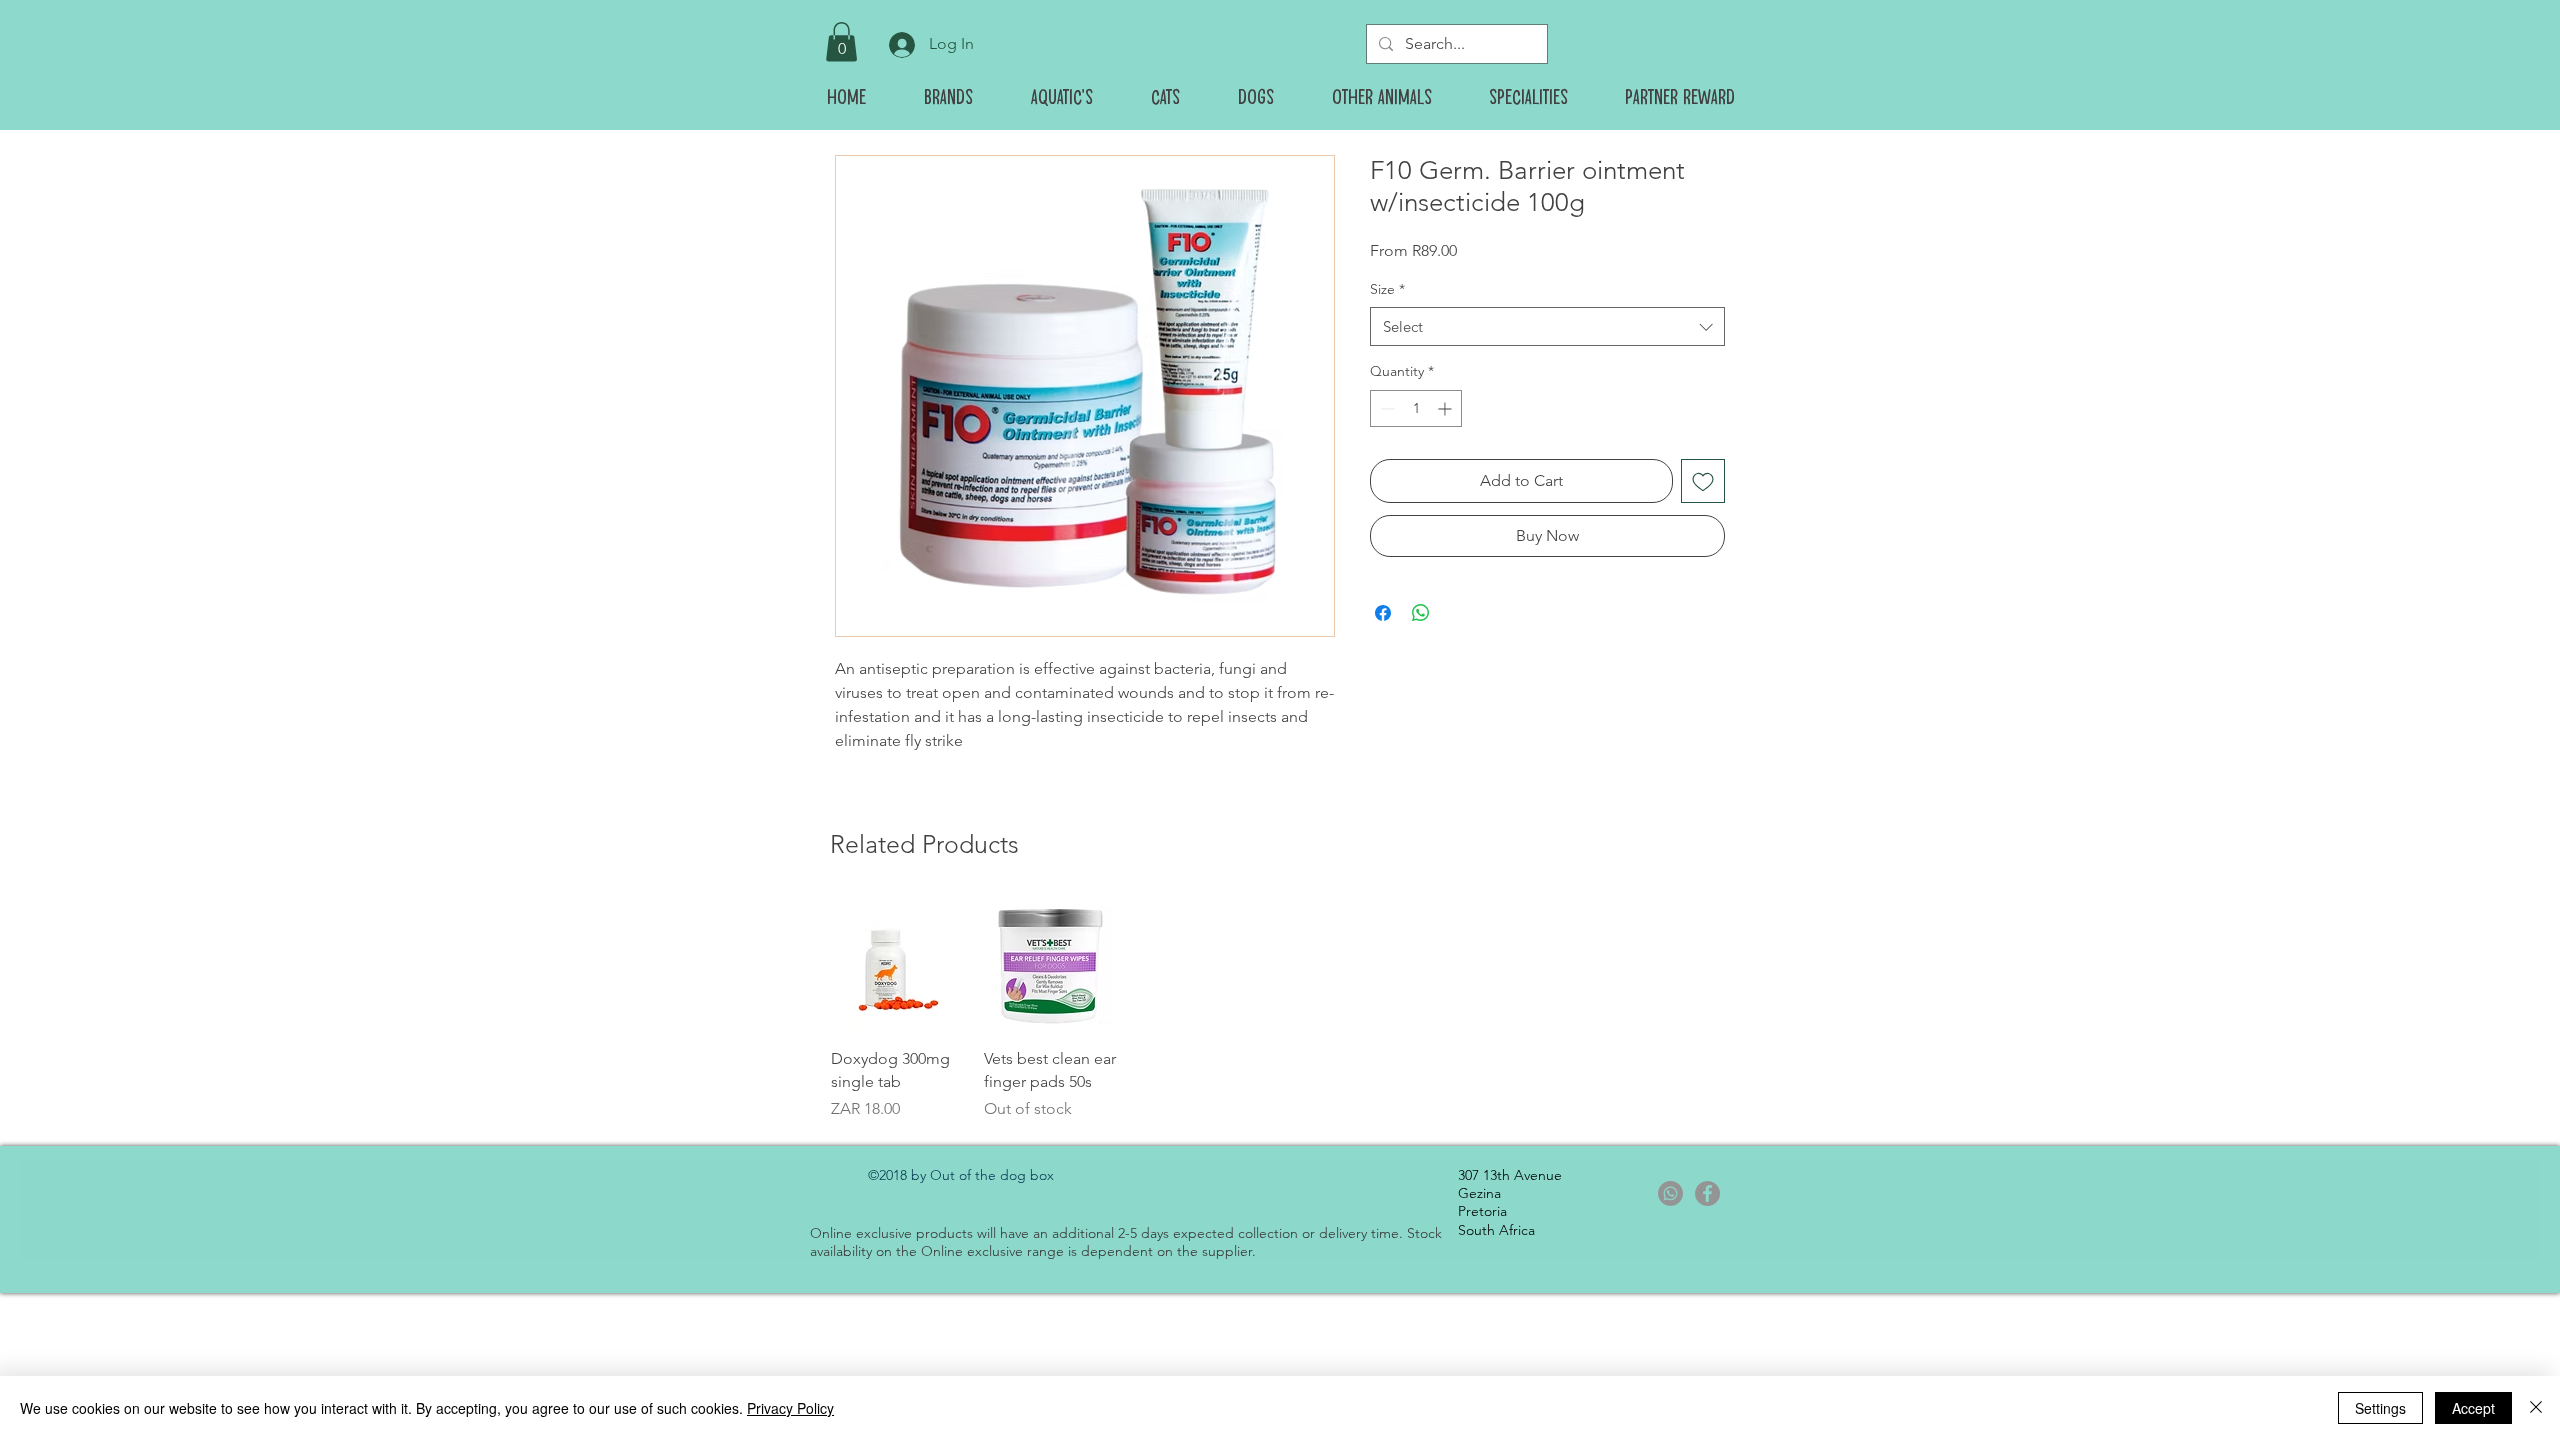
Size (1387, 289)
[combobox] (1547, 326)
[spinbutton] (1416, 408)
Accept (2473, 1408)
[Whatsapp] (1670, 1193)
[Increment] (1446, 408)
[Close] (2536, 1408)
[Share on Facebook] (1383, 613)
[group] (1280, 1010)
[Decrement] (1385, 408)
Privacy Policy (790, 1408)
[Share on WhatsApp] (1421, 613)
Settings (2380, 1408)
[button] (841, 41)
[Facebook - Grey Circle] (1707, 1193)
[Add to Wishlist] (1703, 481)
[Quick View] (897, 965)
